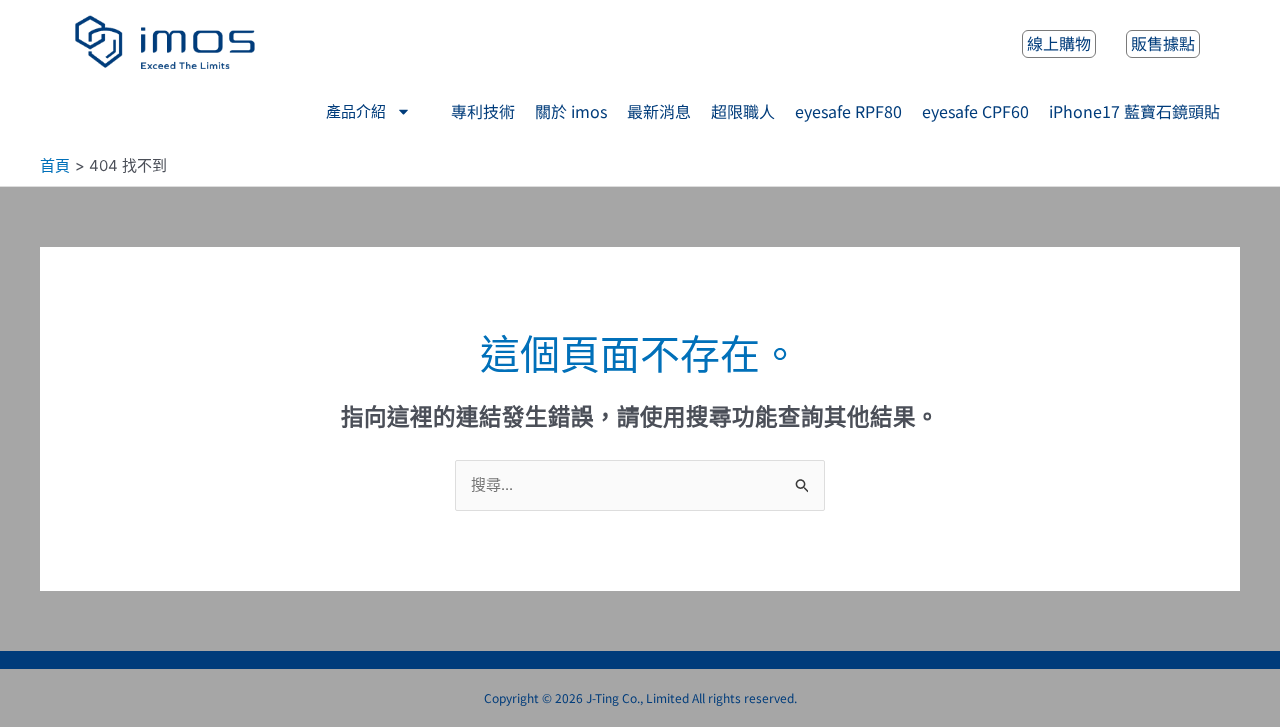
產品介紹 (356, 112)
